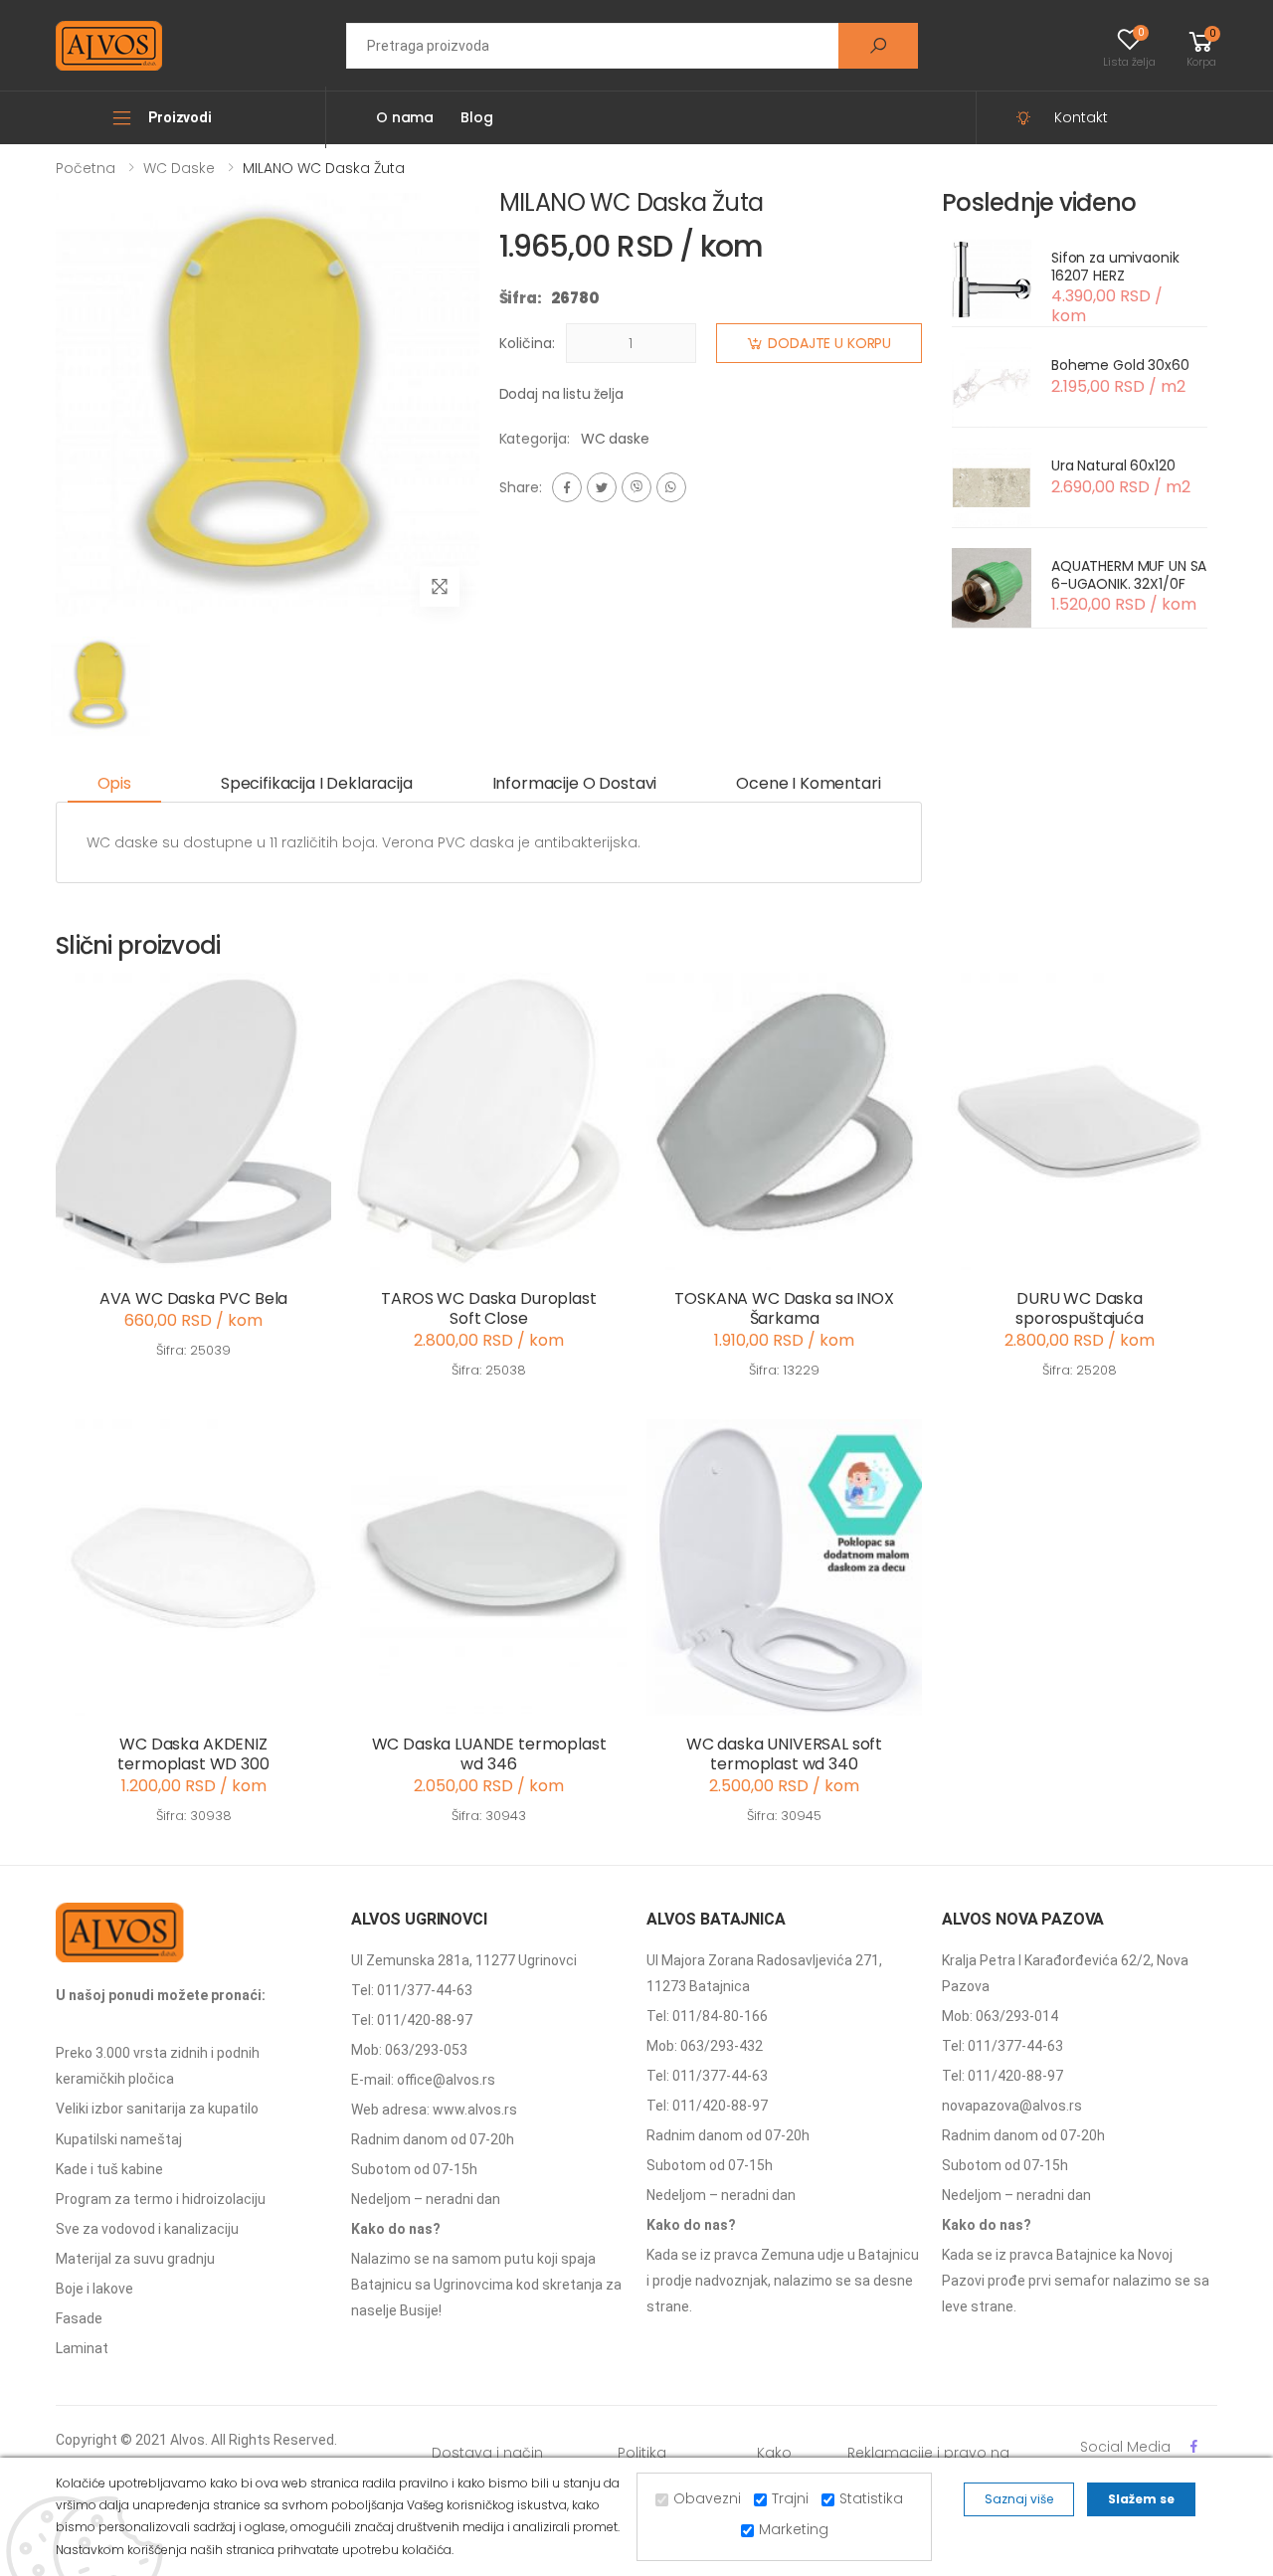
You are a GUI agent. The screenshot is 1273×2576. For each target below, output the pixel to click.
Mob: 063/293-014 (1000, 2016)
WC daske (179, 168)
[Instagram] (636, 487)
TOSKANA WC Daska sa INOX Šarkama (784, 1308)
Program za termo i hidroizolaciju (161, 2199)
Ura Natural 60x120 (1113, 465)
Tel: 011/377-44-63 (412, 1990)
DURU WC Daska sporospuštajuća (1080, 1308)
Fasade (79, 2318)
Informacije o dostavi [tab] (575, 783)
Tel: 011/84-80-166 (707, 2016)
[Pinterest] (671, 487)
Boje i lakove (94, 2289)
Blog (476, 117)
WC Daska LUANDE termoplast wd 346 (489, 1754)
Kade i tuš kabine (109, 2169)
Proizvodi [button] (180, 117)
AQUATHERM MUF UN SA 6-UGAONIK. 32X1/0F (1129, 575)
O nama (405, 117)
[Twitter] (602, 487)
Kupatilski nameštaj (119, 2139)
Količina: (527, 343)
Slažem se (1141, 2499)
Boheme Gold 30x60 (1120, 365)
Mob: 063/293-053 (409, 2050)
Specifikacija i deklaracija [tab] (317, 783)
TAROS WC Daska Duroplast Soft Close (488, 1308)
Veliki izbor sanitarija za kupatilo (157, 2109)
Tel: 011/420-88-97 (412, 2020)
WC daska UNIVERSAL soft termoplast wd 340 (784, 1754)
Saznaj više (1019, 2499)
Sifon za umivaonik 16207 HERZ (1115, 267)
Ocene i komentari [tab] (808, 783)
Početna (86, 168)
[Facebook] (567, 487)
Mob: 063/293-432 (705, 2046)
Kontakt (1081, 117)
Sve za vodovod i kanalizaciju (147, 2229)
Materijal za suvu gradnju (135, 2259)
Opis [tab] (114, 783)
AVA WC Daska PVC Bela (194, 1298)
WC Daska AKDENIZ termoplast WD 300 (193, 1754)
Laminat (82, 2348)
